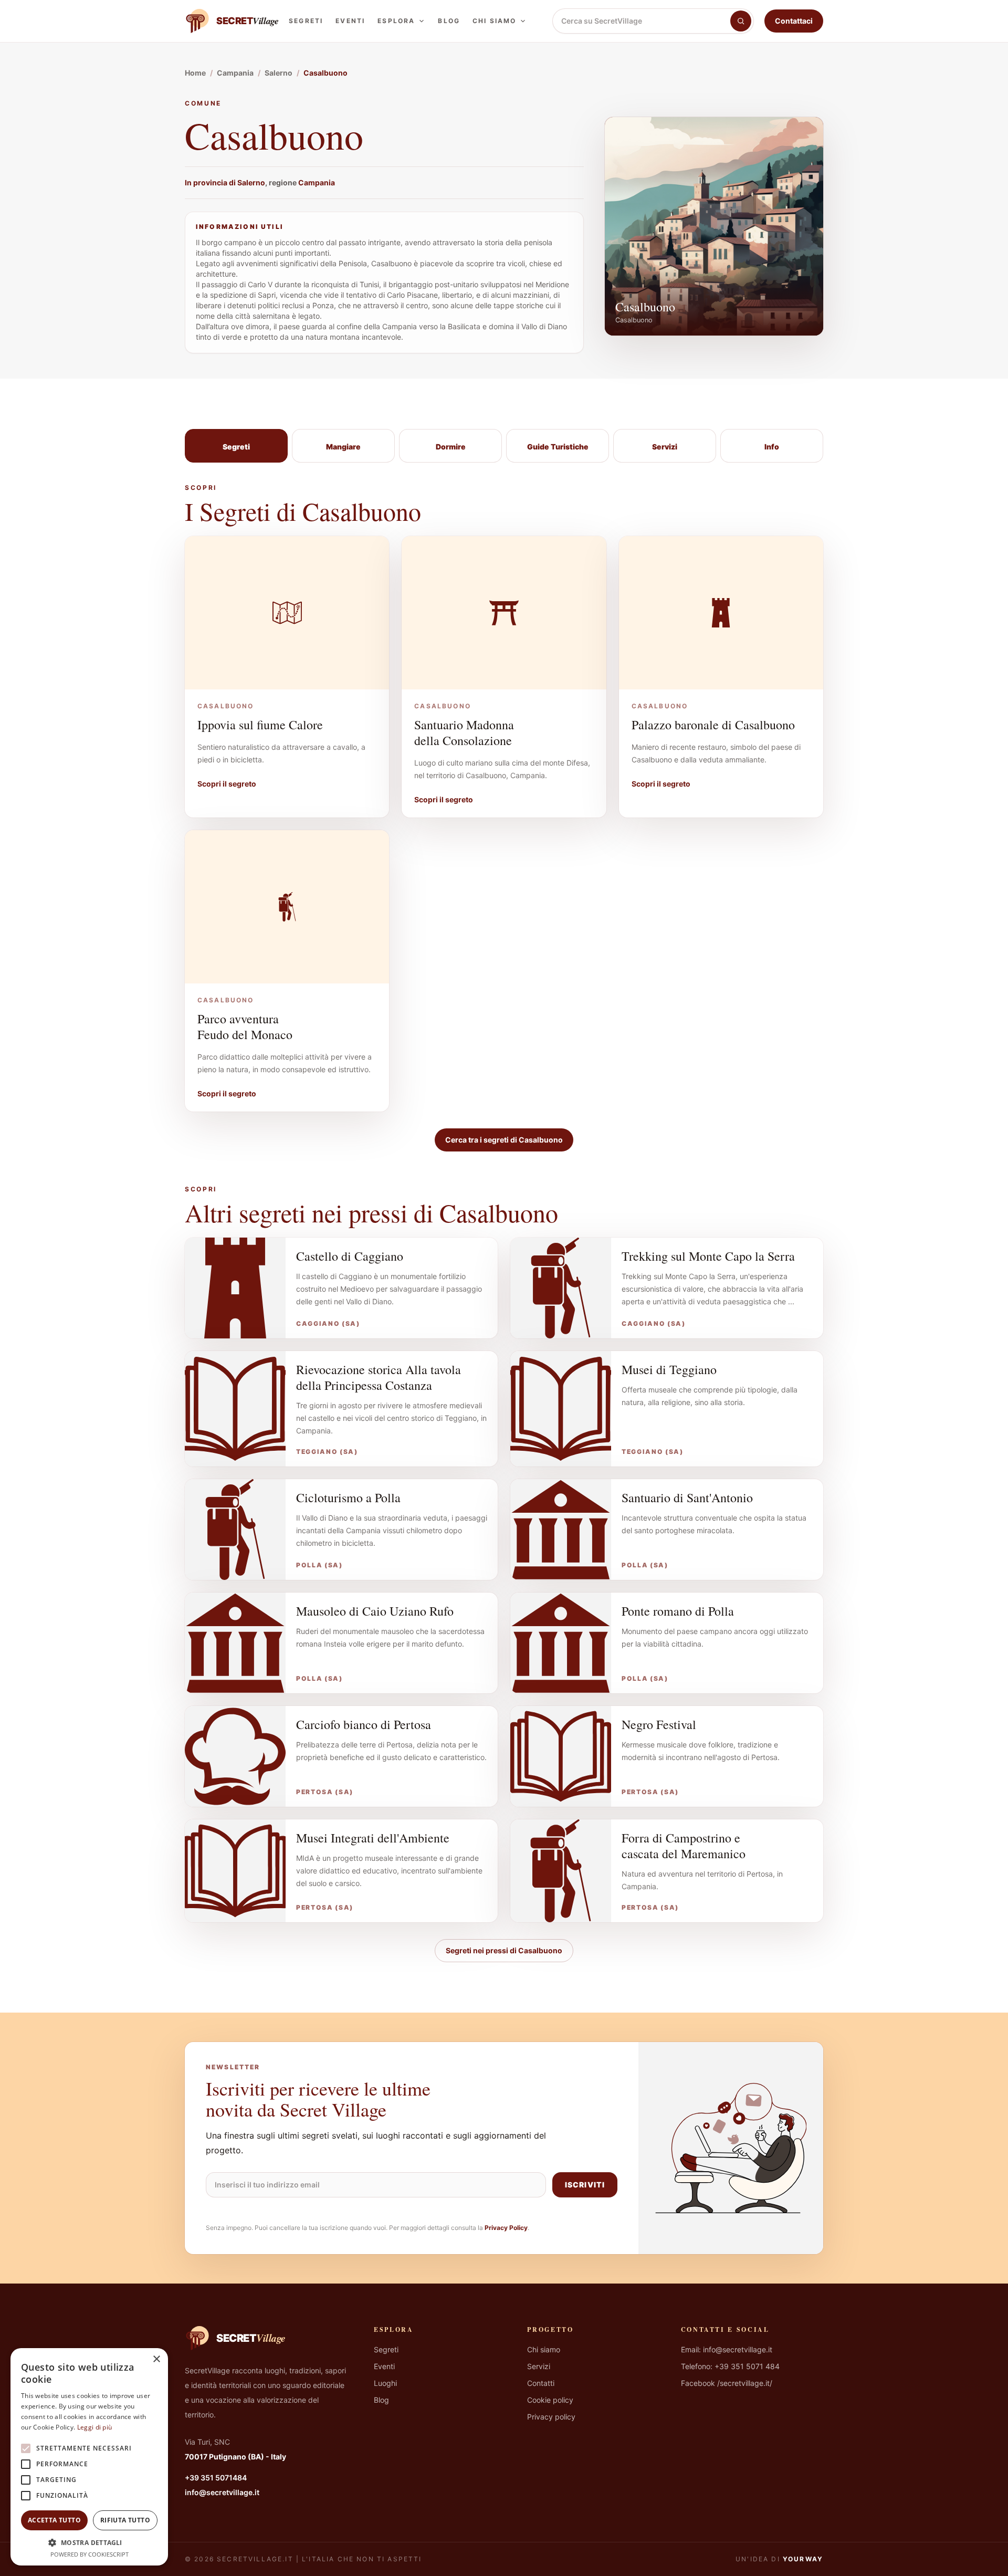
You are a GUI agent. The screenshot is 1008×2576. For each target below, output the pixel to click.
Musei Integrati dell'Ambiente (373, 1838)
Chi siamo (494, 21)
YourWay (803, 2559)
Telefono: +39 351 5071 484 (730, 2366)
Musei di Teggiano (669, 1369)
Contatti (541, 2383)
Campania (317, 182)
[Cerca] (741, 21)
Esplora (396, 21)
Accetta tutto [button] (54, 2520)
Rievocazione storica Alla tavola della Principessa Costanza (379, 1377)
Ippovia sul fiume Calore (260, 725)
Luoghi (385, 2383)
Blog (449, 21)
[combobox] (642, 21)
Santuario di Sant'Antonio (687, 1498)
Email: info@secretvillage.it (727, 2349)
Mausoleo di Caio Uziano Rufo (375, 1611)
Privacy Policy (506, 2228)
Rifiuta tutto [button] (125, 2520)
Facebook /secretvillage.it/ (727, 2383)
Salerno (251, 182)
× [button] (156, 2359)
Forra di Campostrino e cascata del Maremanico (684, 1846)
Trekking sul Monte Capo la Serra (708, 1256)
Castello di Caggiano (350, 1256)
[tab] (236, 446)
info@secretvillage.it (222, 2492)
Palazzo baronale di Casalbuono (713, 725)
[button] (89, 2542)
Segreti (306, 21)
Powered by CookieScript (90, 2554)
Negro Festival (659, 1724)
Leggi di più (95, 2427)
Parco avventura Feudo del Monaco (245, 1027)
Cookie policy (550, 2400)
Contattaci (794, 21)
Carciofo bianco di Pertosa (364, 1724)
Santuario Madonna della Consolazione (464, 732)
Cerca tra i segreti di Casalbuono (504, 1140)
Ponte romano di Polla (678, 1611)
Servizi (539, 2366)
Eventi (350, 21)
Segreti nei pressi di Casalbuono (504, 1950)
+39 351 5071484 (216, 2478)
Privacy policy (551, 2417)
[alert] (89, 2457)
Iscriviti (585, 2185)
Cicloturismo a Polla (348, 1498)
